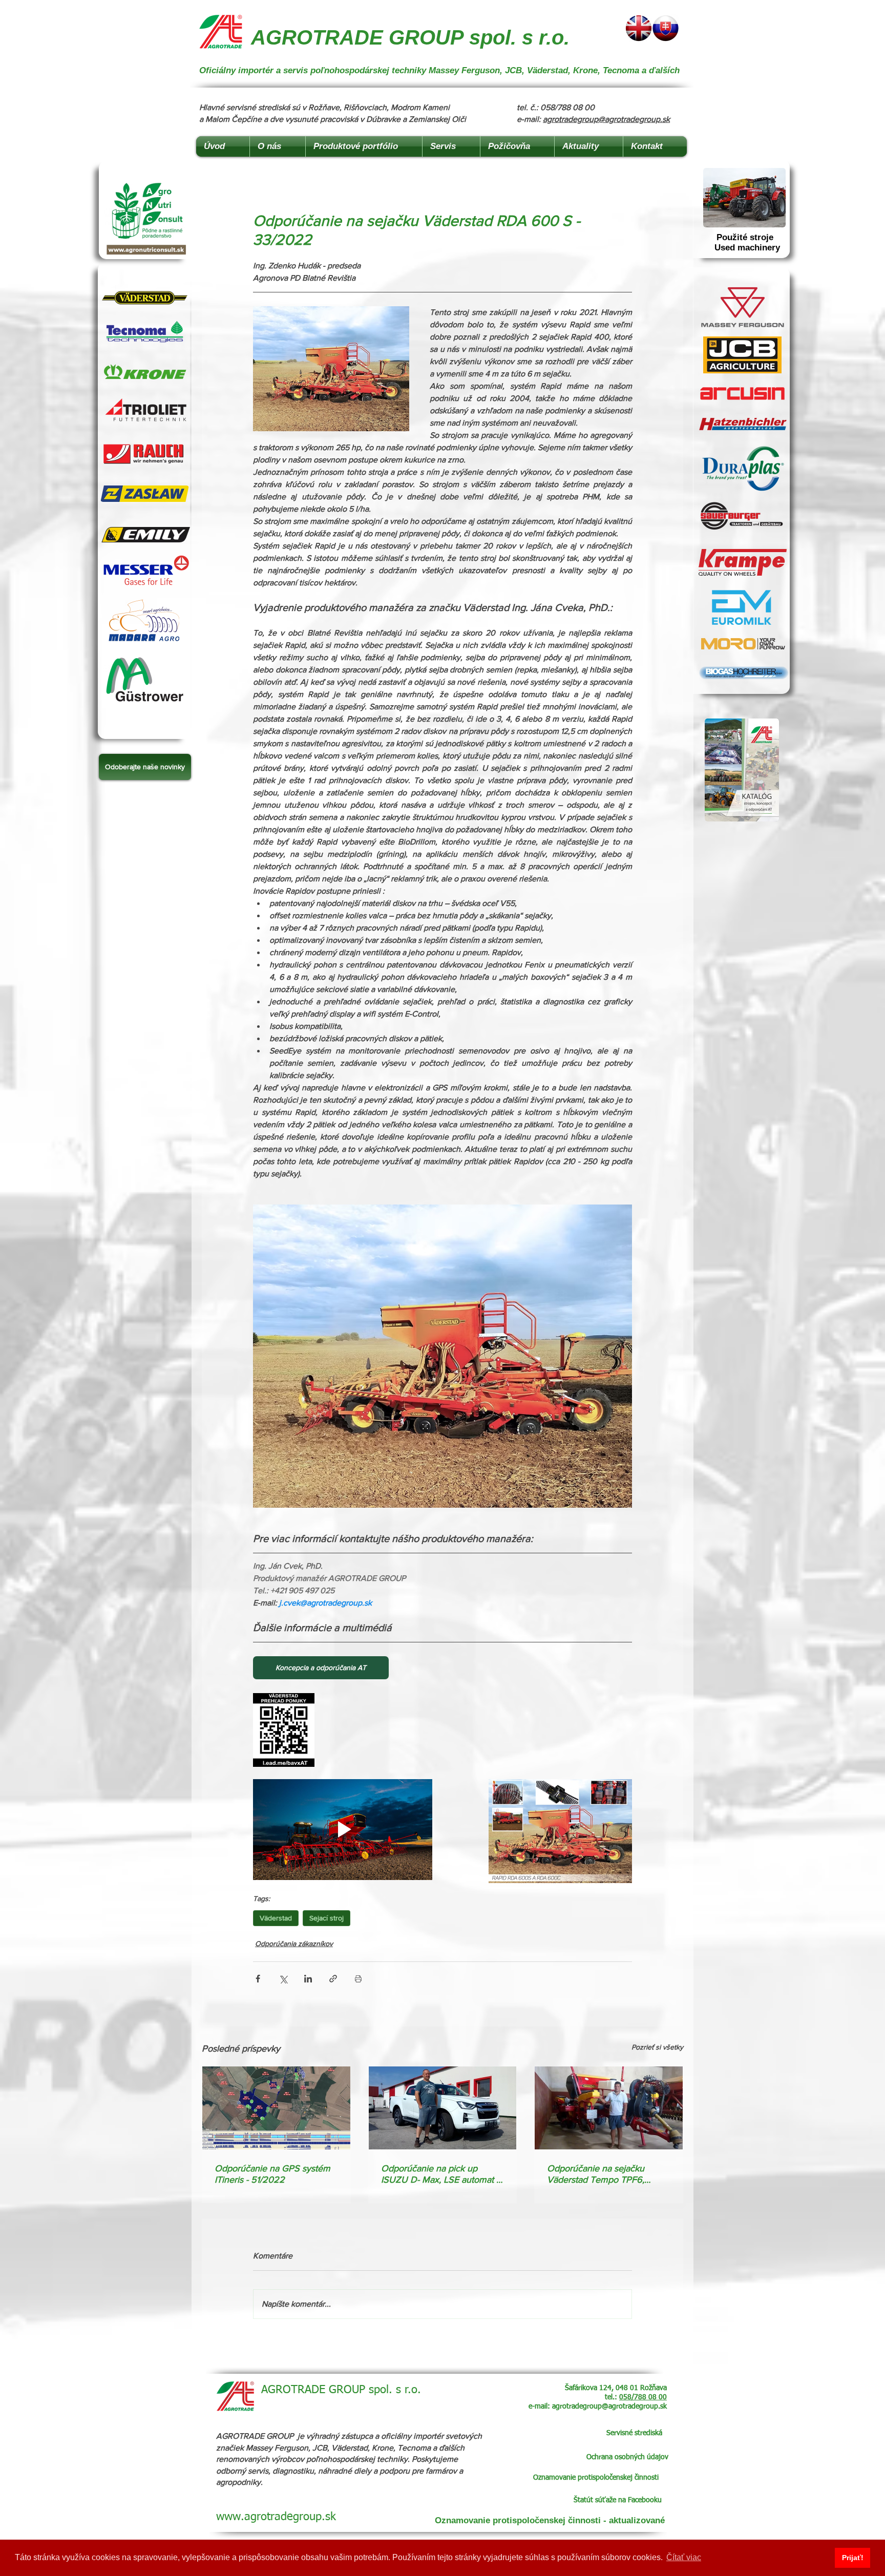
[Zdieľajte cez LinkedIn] (308, 1979)
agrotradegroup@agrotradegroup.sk (606, 119)
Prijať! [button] (853, 2558)
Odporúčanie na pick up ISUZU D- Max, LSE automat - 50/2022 (440, 2174)
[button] (145, 767)
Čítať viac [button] (684, 2557)
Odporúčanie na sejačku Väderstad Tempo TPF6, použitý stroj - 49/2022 (596, 2174)
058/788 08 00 (643, 2397)
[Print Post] (358, 1979)
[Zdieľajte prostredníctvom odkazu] (333, 1979)
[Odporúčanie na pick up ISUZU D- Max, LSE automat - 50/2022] (443, 2108)
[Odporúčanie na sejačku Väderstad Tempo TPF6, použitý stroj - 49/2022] (609, 2108)
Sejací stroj (326, 1918)
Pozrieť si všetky (657, 2047)
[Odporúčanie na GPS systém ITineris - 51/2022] (276, 2108)
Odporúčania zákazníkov (294, 1944)
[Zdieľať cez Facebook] (258, 1979)
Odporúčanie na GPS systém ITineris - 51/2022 (272, 2174)
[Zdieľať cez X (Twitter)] (283, 1979)
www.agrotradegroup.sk (276, 2517)
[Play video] (343, 1830)
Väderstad (276, 1918)
